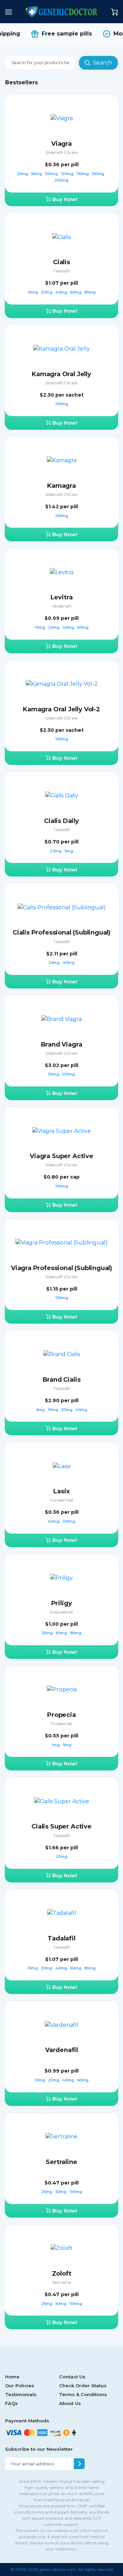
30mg (48, 1633)
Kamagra (61, 486)
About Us (70, 2403)
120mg (68, 174)
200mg (61, 180)
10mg (33, 292)
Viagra (61, 144)
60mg (76, 292)
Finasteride (61, 1724)
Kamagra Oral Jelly (61, 374)
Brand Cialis (62, 1380)
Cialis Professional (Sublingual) (61, 933)
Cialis (61, 262)
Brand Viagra (62, 1044)
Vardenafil (62, 606)
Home (12, 2377)
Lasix (61, 1491)
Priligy (62, 1603)
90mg (76, 1633)
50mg (37, 174)
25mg (23, 174)
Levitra (62, 597)
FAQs (11, 2403)
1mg (56, 1745)
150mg (99, 174)
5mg (69, 851)
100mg (52, 174)
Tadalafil (61, 271)
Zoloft (62, 2274)
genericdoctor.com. (58, 2569)
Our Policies (20, 2386)
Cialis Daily (61, 821)
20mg (47, 292)
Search (102, 63)
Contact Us (72, 2377)
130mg (83, 174)
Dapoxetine (61, 1612)
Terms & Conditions (83, 2394)
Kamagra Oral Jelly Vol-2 (61, 709)
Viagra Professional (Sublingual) (61, 1268)
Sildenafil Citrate (61, 152)
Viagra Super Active (61, 1156)
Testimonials (21, 2394)
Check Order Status (83, 2386)
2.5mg (56, 851)
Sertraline (61, 2162)
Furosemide (62, 1500)
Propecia (61, 1715)
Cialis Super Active (61, 1826)
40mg (62, 292)
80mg (90, 292)
